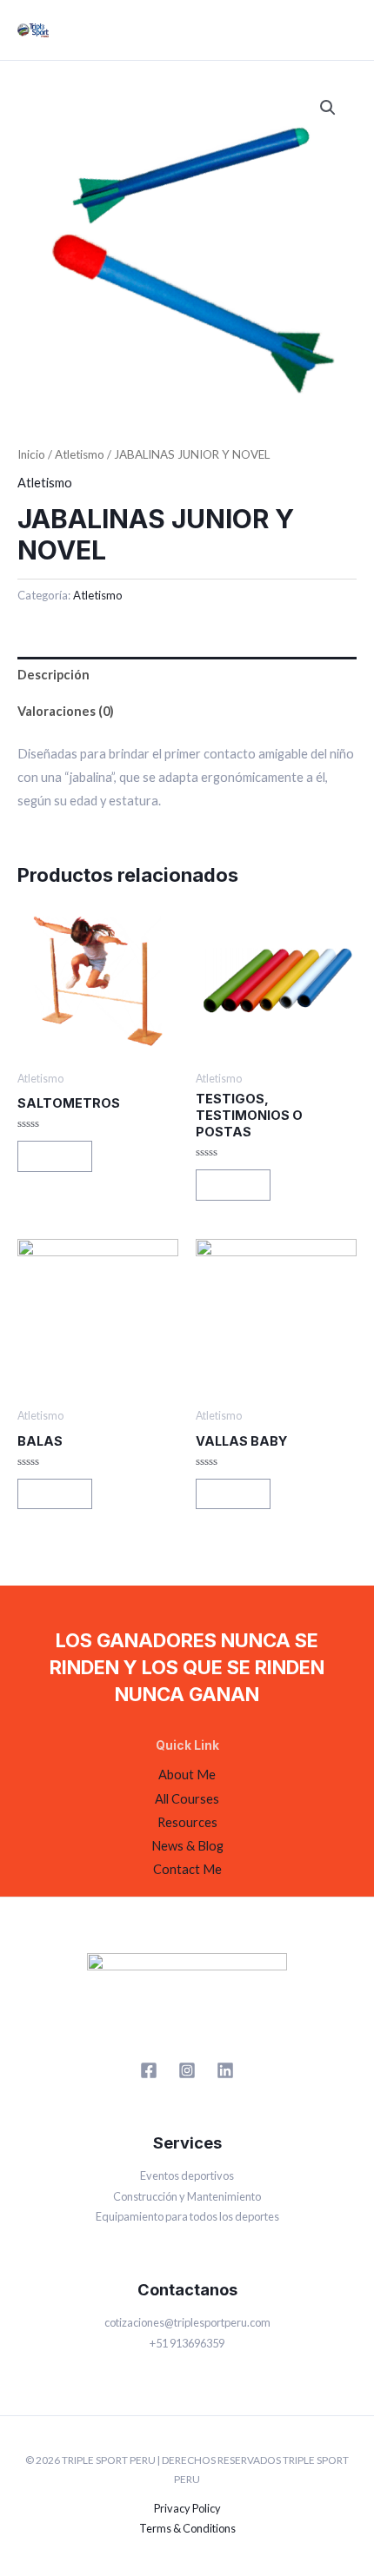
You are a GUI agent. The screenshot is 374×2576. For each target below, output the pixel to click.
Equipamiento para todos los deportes (187, 2216)
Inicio (31, 454)
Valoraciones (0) (66, 711)
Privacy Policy (187, 2508)
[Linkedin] (225, 2070)
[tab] (187, 675)
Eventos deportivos (187, 2175)
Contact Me (187, 1869)
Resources (187, 1822)
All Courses (187, 1799)
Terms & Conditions (187, 2528)
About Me (187, 1775)
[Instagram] (187, 2070)
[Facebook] (149, 2070)
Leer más (55, 1156)
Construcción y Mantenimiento (187, 2196)
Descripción (53, 675)
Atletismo (80, 454)
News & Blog (187, 1846)
